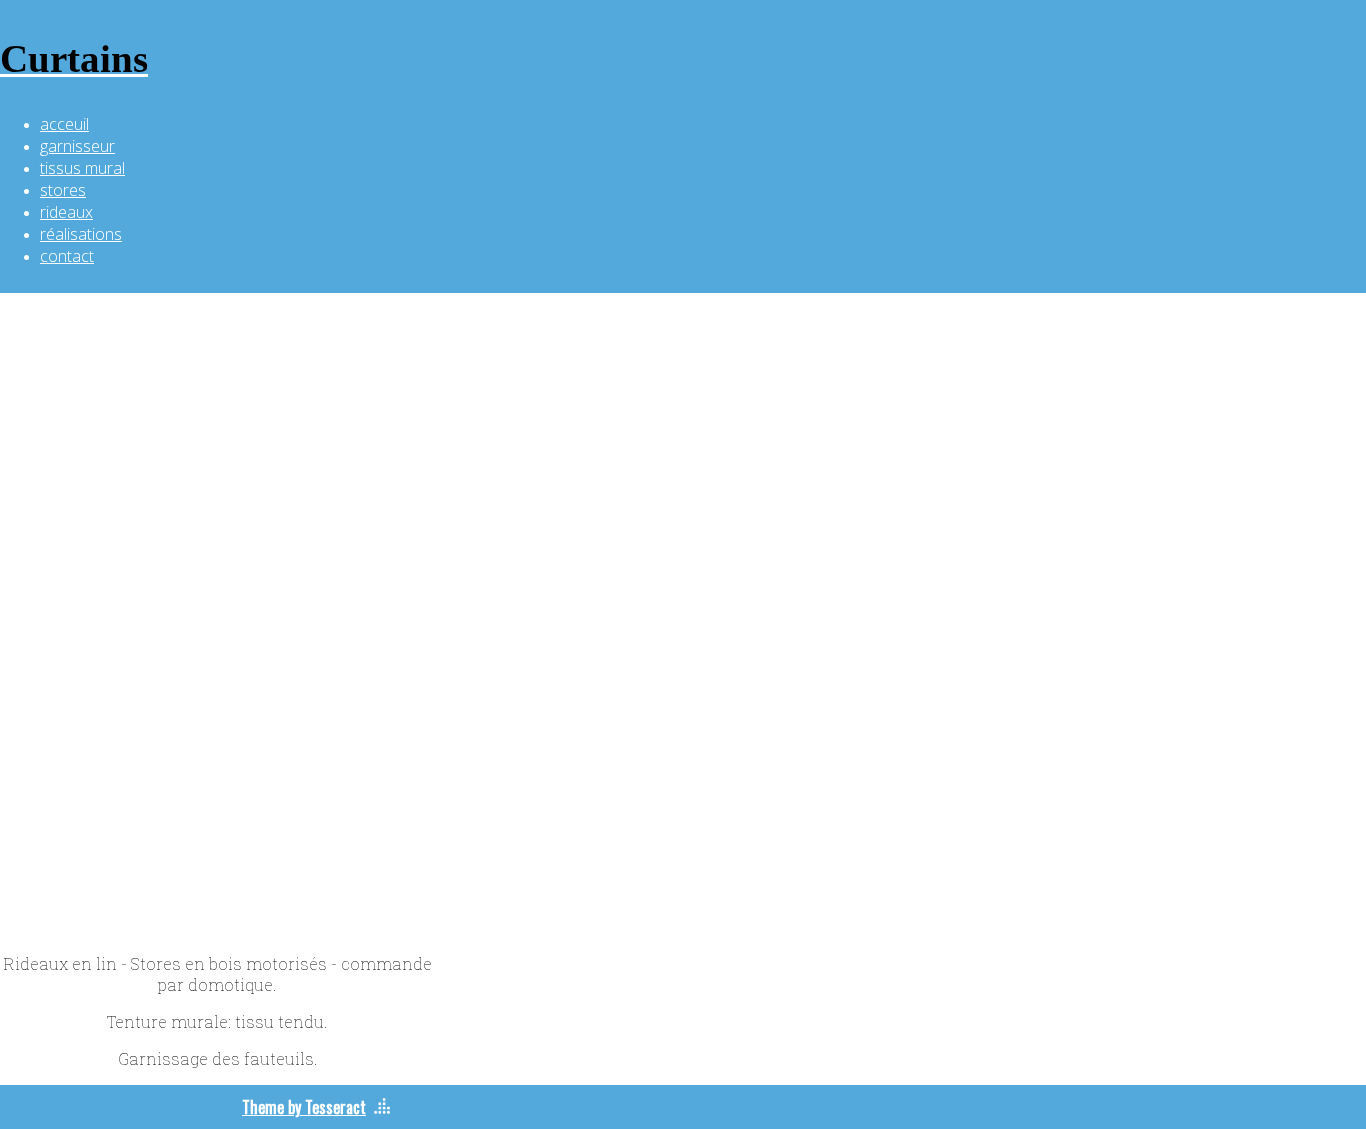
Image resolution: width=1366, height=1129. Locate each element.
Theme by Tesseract (304, 1107)
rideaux (66, 212)
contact (67, 256)
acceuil (64, 124)
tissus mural (82, 168)
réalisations (81, 234)
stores (63, 190)
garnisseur (77, 146)
